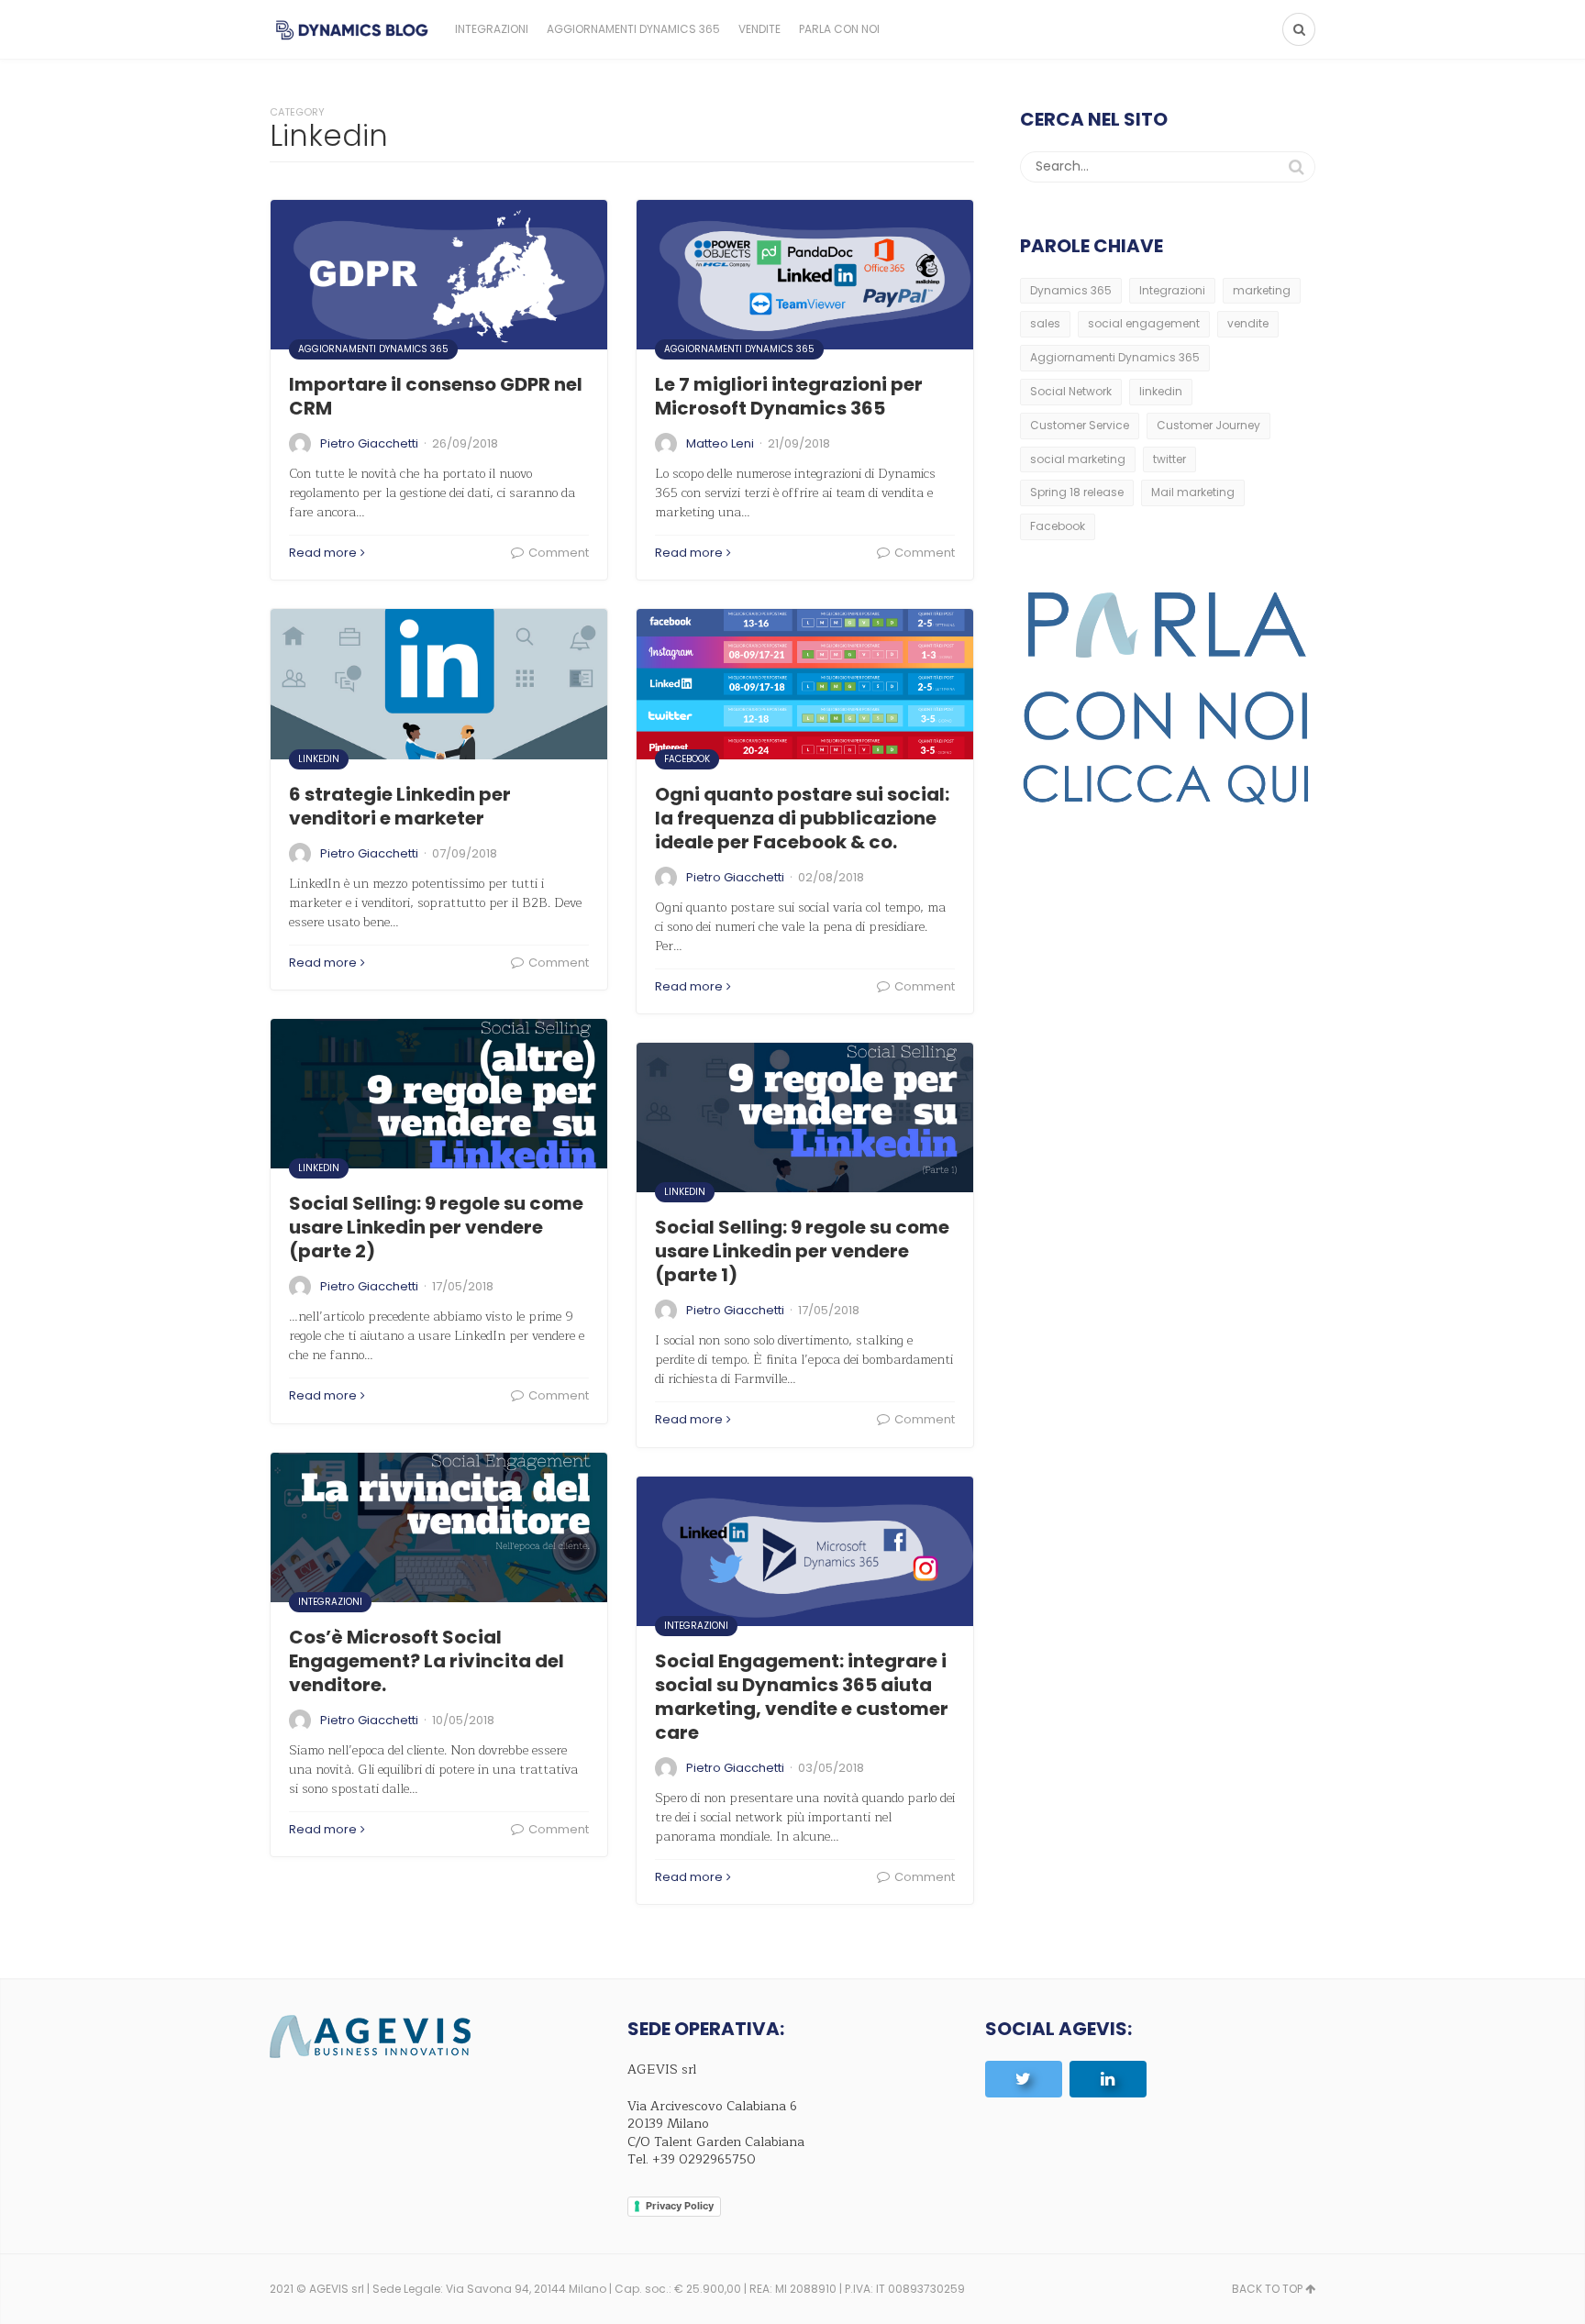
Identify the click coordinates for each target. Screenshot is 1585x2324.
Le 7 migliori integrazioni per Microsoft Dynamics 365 (789, 396)
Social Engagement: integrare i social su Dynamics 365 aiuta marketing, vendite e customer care (802, 1697)
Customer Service (1080, 425)
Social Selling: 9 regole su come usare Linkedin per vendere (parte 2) (436, 1227)
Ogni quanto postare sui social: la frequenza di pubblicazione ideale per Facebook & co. (802, 818)
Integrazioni (492, 29)
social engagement (1144, 323)
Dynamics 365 (1071, 290)
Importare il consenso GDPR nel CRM (436, 396)
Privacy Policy (680, 2206)
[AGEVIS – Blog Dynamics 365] (352, 29)
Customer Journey (1208, 425)
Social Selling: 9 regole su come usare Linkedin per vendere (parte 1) (802, 1251)
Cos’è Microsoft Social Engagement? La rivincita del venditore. (427, 1661)
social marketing (1078, 459)
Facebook (687, 759)
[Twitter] (1024, 2079)
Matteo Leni (720, 443)
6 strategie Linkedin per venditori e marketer (400, 806)
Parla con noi (839, 29)
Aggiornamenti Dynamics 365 (633, 29)
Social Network (1071, 391)
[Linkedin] (1108, 2079)
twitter (1169, 459)
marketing (1262, 290)
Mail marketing (1193, 492)
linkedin (1161, 391)
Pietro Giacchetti (369, 443)
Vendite (759, 29)
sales (1045, 323)
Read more (323, 553)
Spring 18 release (1077, 492)
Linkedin (319, 759)
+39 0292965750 (704, 2159)
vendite (1248, 323)
